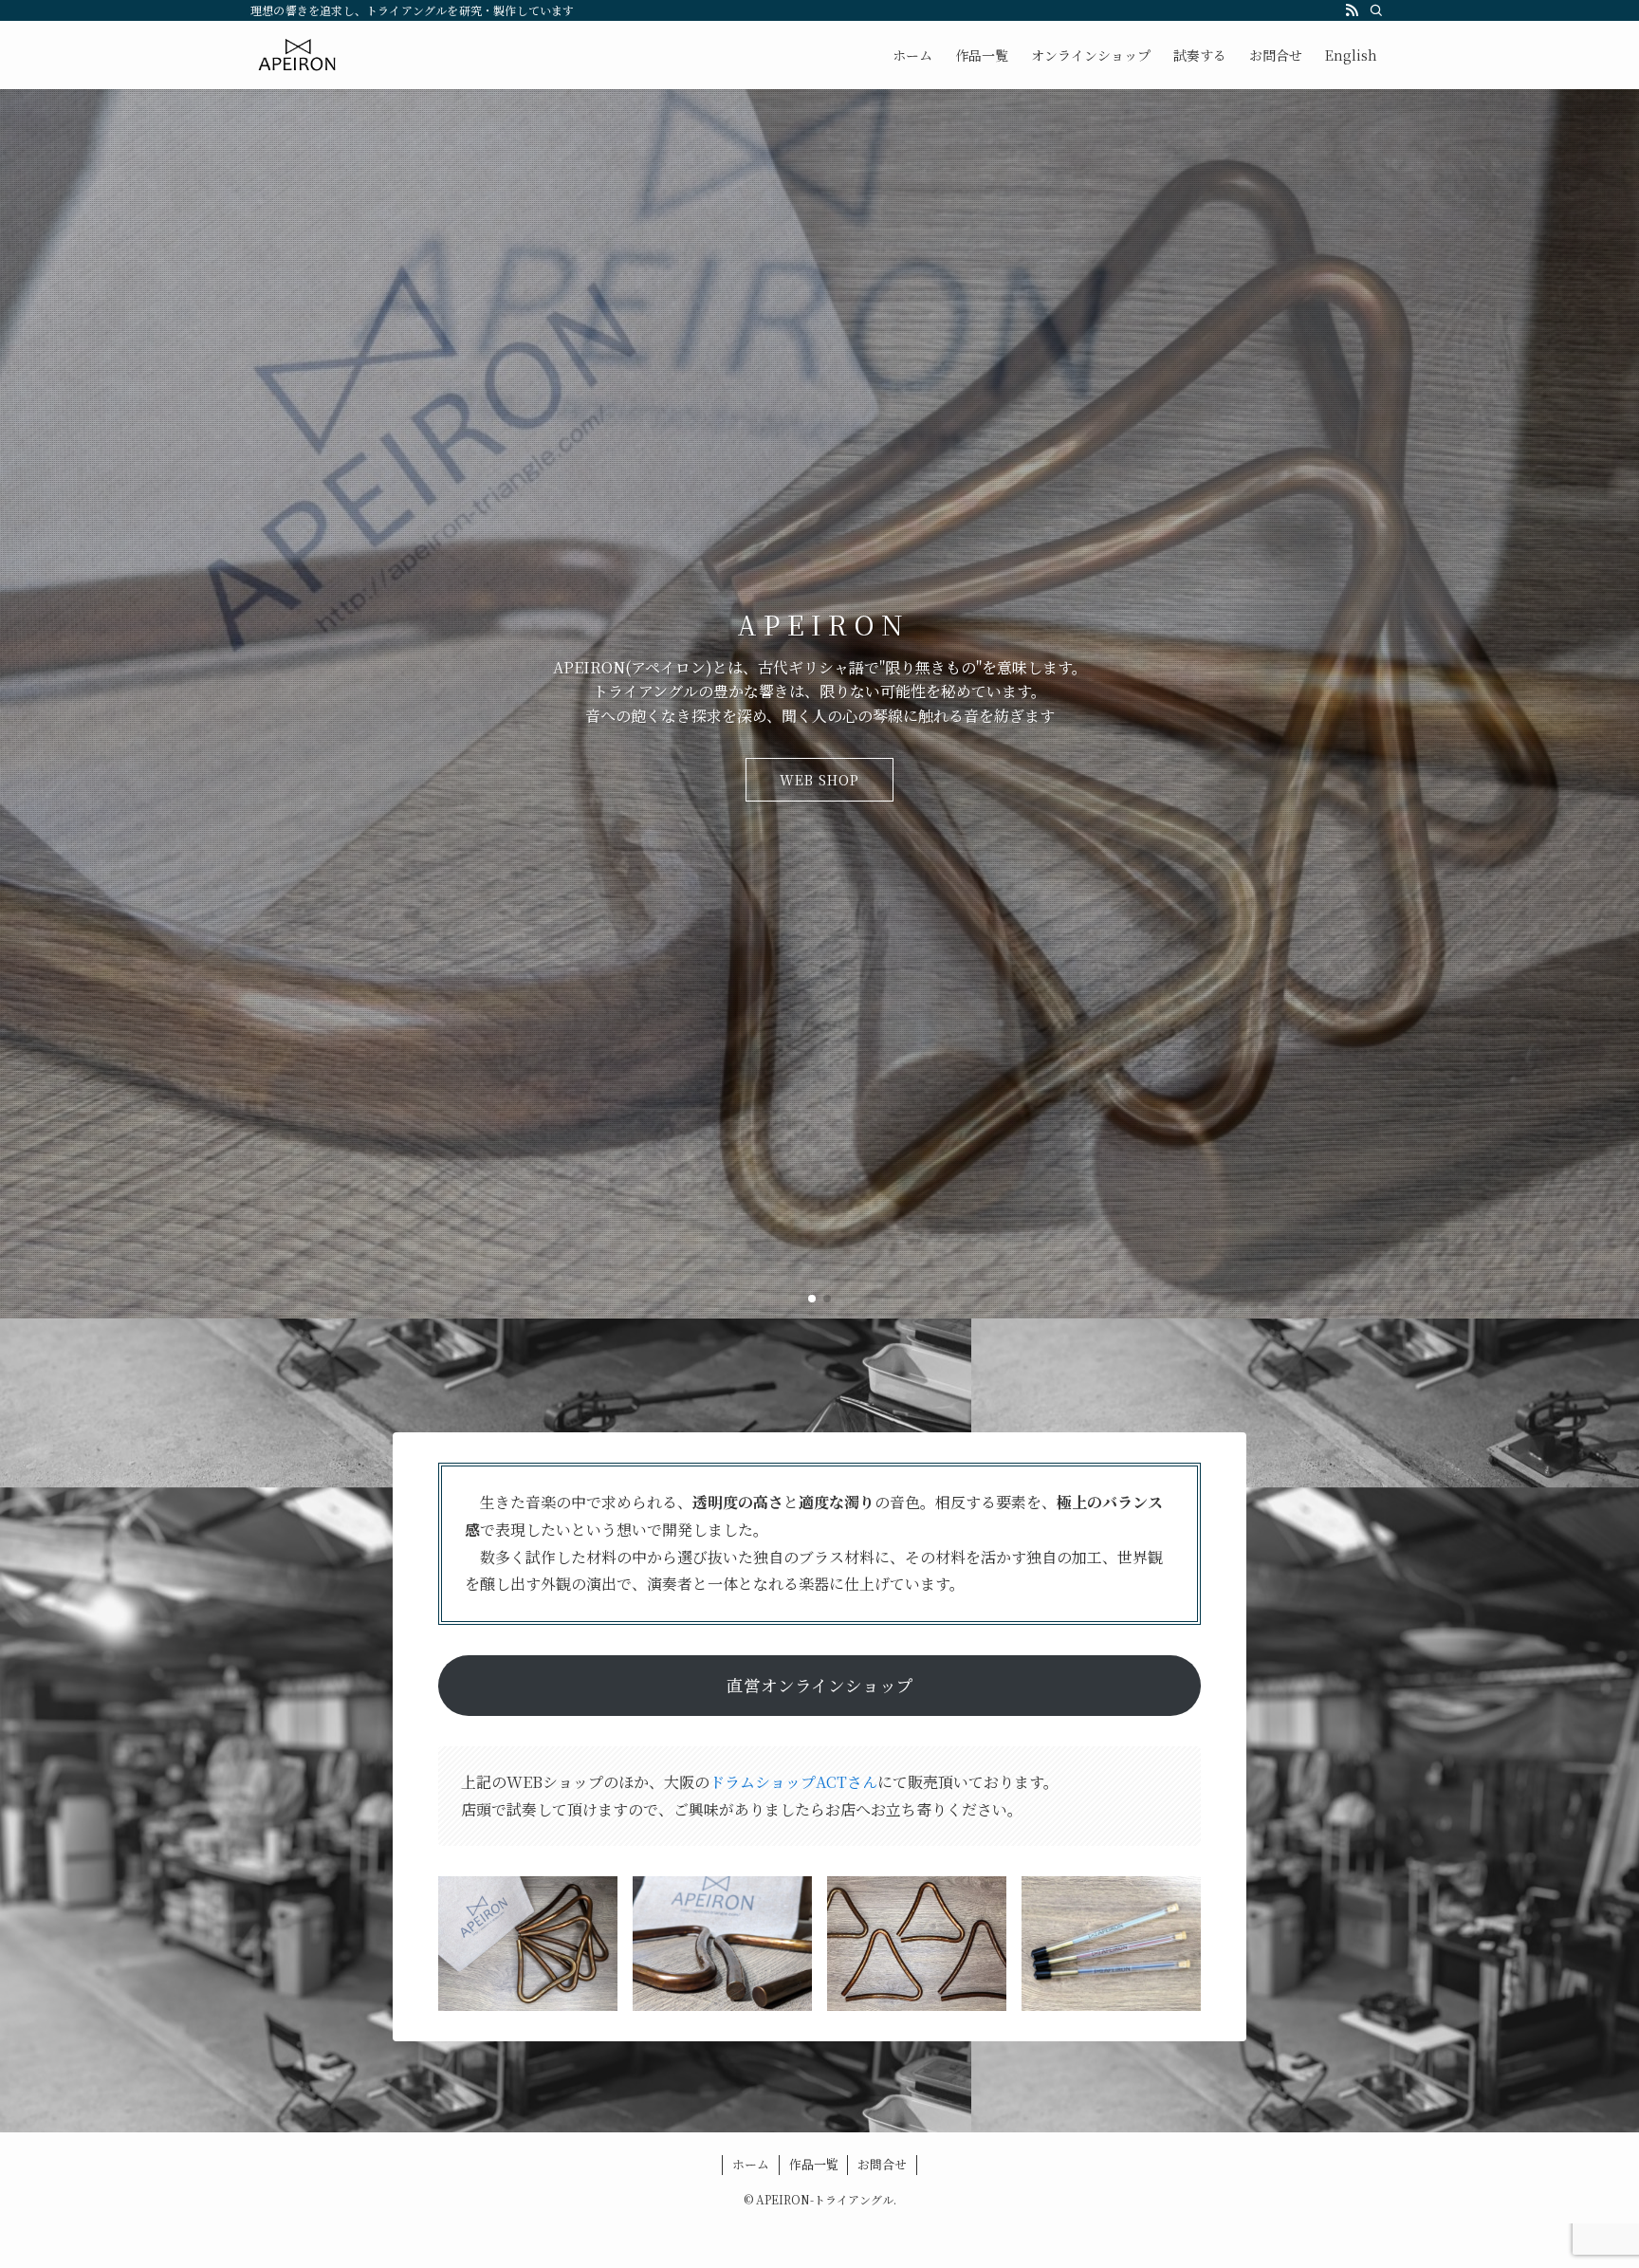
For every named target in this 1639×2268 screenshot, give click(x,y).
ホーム (751, 2164)
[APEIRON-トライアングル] (298, 55)
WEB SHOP (819, 780)
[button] (812, 1299)
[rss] (1352, 10)
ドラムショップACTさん (793, 1782)
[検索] (1376, 10)
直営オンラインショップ (820, 1685)
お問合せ (882, 2164)
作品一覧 (814, 2164)
